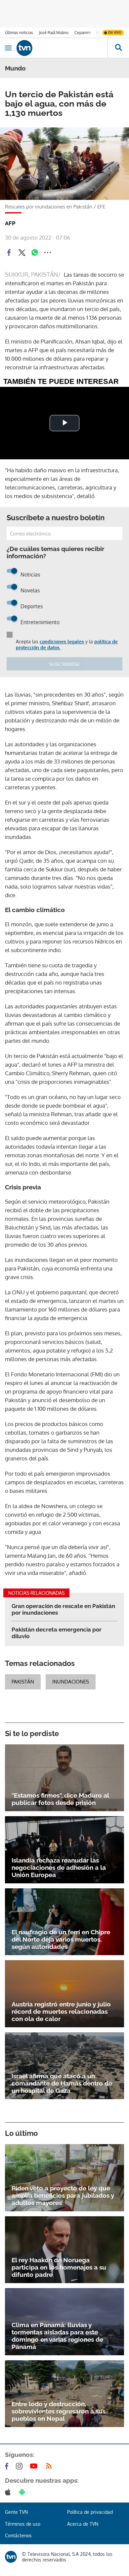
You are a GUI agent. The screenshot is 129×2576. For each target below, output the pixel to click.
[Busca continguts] (118, 48)
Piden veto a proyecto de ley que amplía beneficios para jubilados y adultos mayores (63, 2195)
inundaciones (71, 1682)
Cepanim (82, 33)
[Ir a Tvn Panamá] (62, 48)
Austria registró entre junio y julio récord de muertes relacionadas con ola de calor (61, 2011)
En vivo (115, 32)
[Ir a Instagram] (21, 2466)
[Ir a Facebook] (8, 2466)
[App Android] (23, 2492)
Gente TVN (16, 2512)
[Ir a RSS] (50, 2466)
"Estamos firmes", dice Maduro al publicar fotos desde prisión (60, 1799)
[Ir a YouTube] (35, 2466)
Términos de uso (23, 2524)
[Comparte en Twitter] (22, 253)
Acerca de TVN (83, 2524)
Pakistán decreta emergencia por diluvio (57, 1633)
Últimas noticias (19, 33)
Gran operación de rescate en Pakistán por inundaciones (63, 1609)
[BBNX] (11, 2557)
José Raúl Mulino (54, 33)
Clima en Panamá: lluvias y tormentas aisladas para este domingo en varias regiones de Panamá (57, 2336)
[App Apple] (9, 2492)
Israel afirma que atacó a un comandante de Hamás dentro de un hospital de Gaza (62, 2083)
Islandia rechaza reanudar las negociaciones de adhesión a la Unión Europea (59, 1867)
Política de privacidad (90, 2512)
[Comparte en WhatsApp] (35, 253)
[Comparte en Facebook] (9, 253)
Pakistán (23, 1682)
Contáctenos (18, 2535)
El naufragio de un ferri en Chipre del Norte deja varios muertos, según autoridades (61, 1939)
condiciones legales (62, 642)
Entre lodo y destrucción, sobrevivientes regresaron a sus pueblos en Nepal (59, 2411)
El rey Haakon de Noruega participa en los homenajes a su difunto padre (59, 2267)
